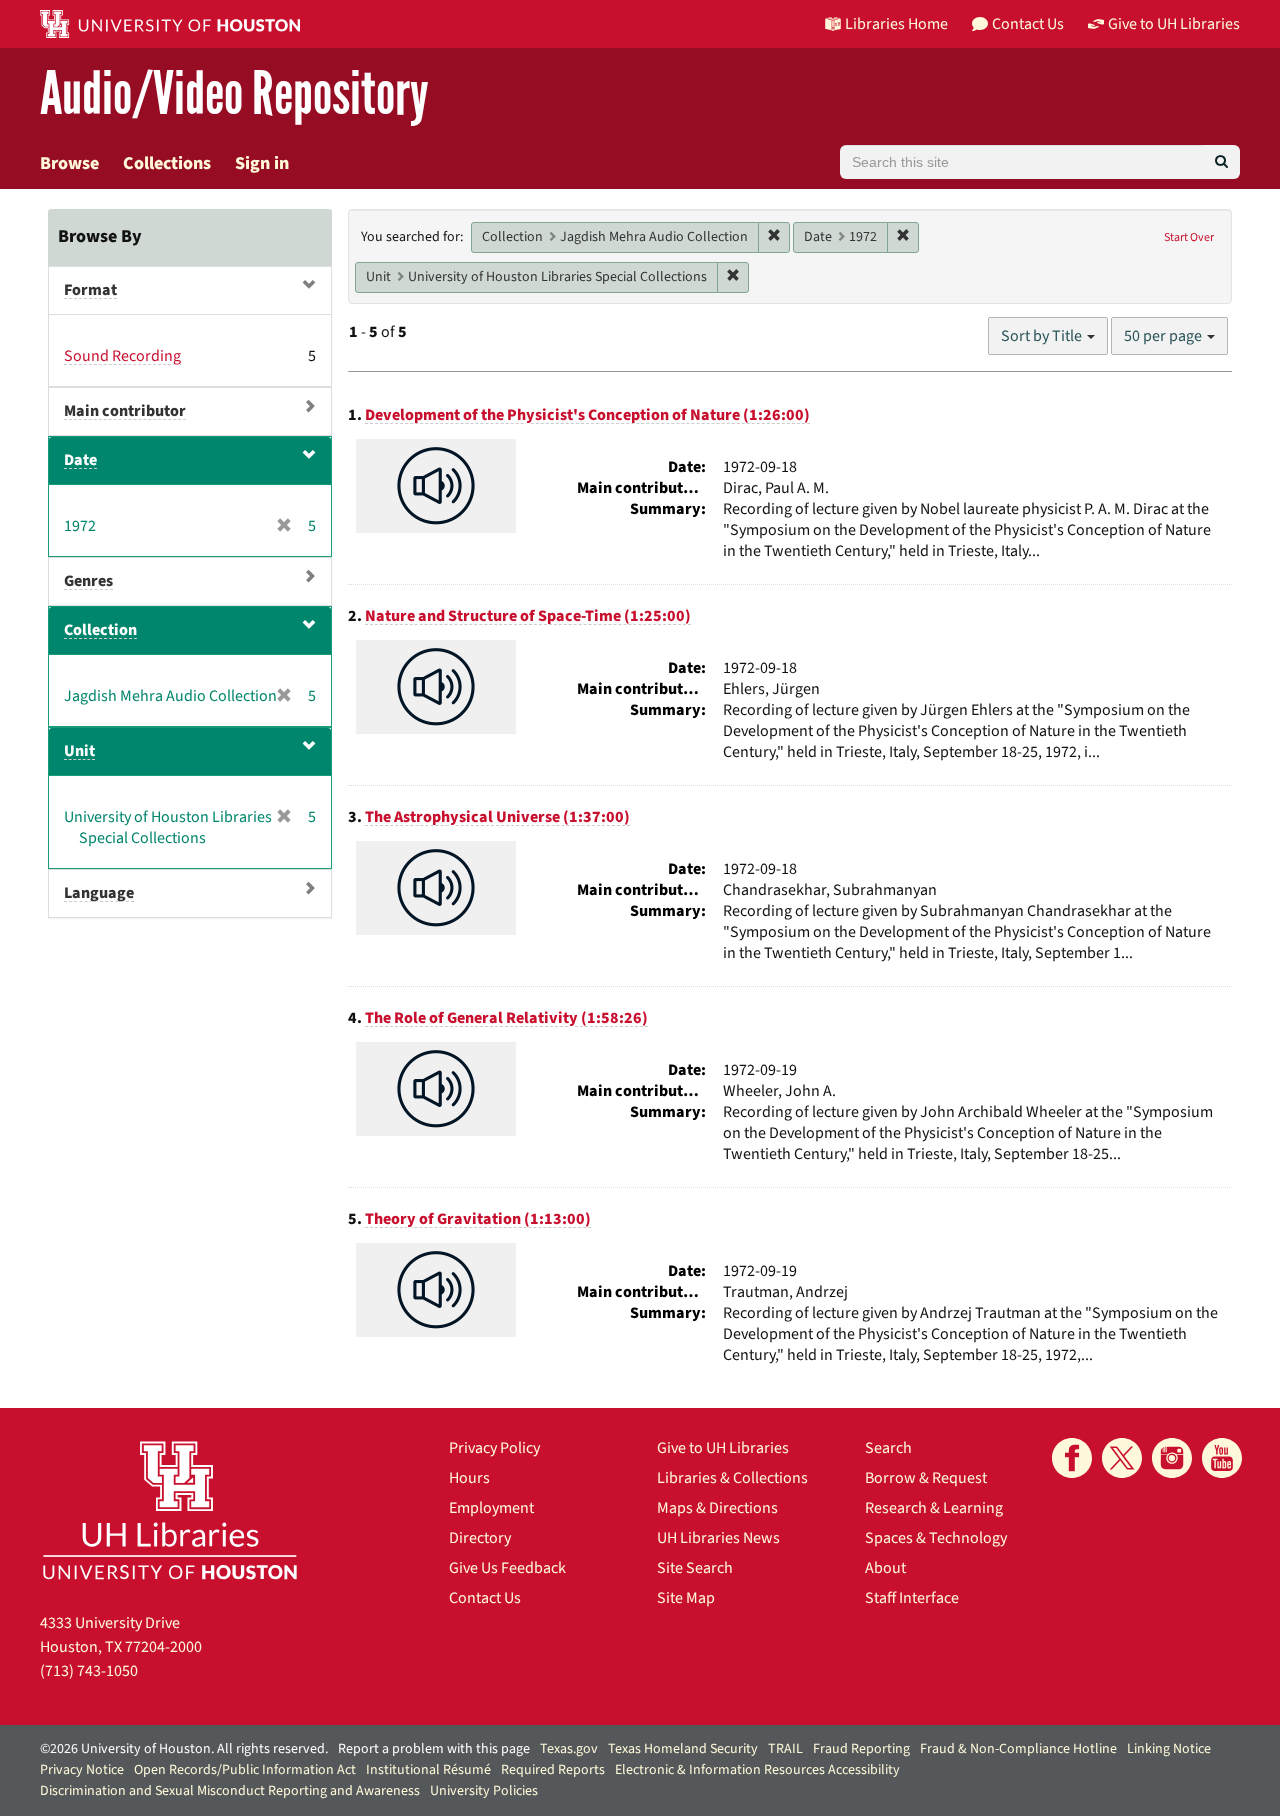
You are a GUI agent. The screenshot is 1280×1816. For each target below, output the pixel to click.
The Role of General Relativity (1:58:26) (506, 1018)
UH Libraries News (718, 1538)
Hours (469, 1478)
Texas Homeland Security (683, 1749)
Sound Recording (122, 356)
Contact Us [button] (1028, 24)
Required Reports (553, 1770)
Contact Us (485, 1598)
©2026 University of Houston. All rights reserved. (184, 1749)
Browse (69, 163)
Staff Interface (912, 1598)
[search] (1221, 162)
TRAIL (785, 1749)
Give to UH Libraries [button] (1174, 24)
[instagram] (1172, 1458)
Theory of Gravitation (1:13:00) (478, 1219)
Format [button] (90, 290)
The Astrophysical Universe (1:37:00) (497, 817)
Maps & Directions (717, 1508)
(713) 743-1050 (89, 1671)
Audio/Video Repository (234, 94)
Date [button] (80, 460)
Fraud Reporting (861, 1749)
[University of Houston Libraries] (170, 1509)
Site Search (695, 1568)
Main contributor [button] (125, 411)
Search (888, 1448)
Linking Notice (1169, 1749)
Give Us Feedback (507, 1568)
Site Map (686, 1598)
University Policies (484, 1791)
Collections (167, 163)
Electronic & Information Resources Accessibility (757, 1770)
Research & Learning (934, 1508)
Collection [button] (100, 630)
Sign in (262, 163)
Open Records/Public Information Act (245, 1770)
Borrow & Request (926, 1478)
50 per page (1164, 336)
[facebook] (1072, 1458)
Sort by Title (1043, 336)
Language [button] (99, 893)
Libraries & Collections (732, 1478)
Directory (480, 1538)
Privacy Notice (82, 1770)
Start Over (1189, 237)
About (885, 1568)
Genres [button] (88, 581)
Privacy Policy (494, 1448)
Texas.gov (569, 1749)
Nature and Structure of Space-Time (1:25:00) (528, 616)
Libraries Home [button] (896, 24)
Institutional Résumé (428, 1770)
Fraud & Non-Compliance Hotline (1018, 1749)
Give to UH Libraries (723, 1448)
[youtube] (1222, 1458)
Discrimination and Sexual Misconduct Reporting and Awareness (230, 1791)
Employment (491, 1508)
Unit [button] (79, 751)
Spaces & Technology (936, 1538)
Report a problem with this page (434, 1749)
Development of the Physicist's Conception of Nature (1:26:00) (587, 415)
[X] (1122, 1458)
